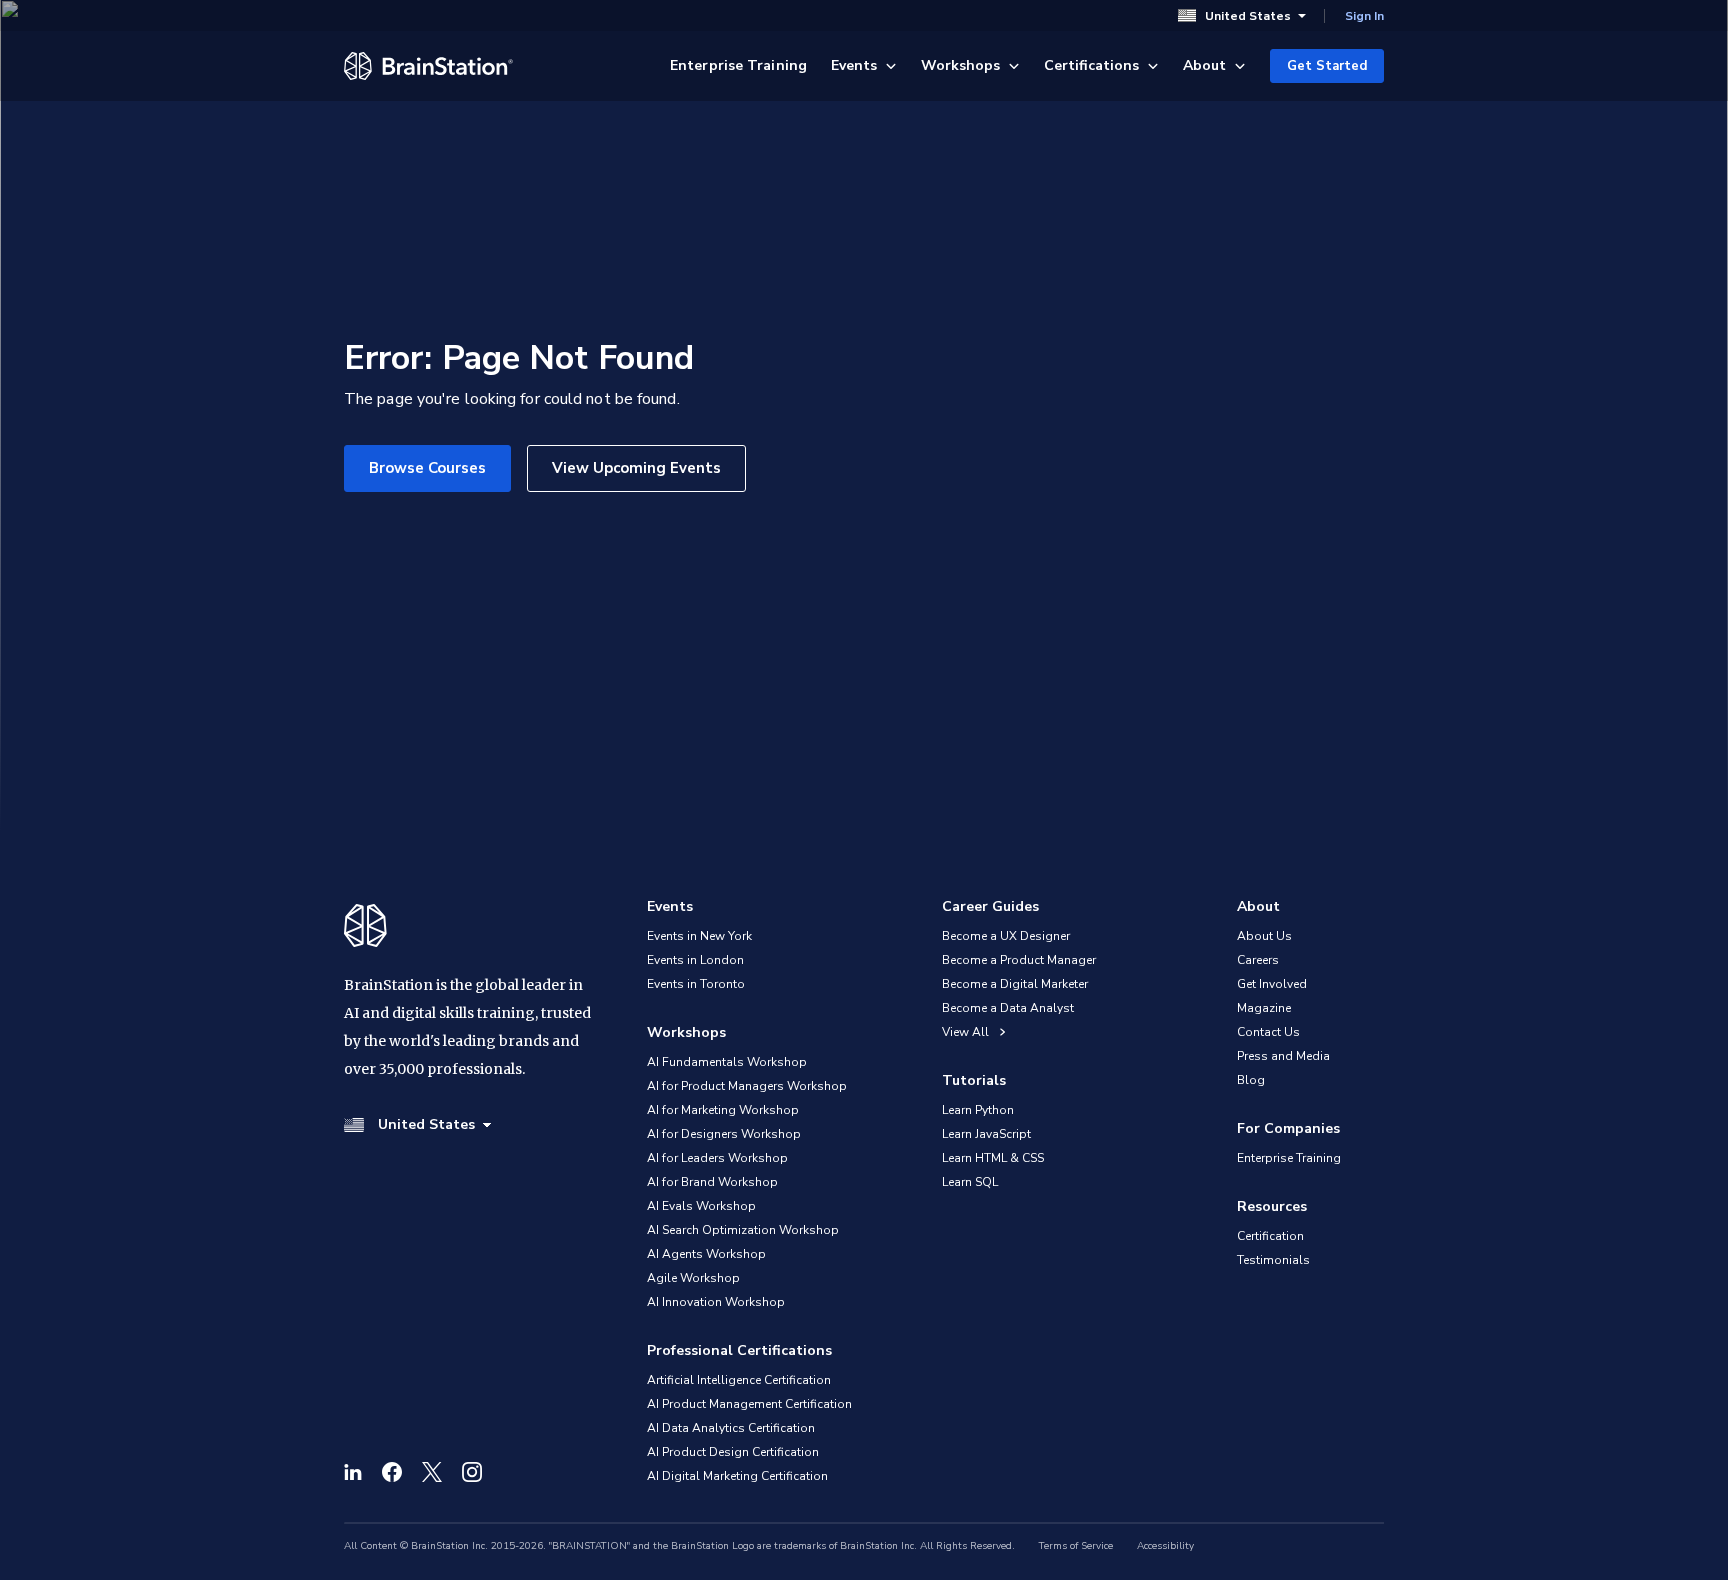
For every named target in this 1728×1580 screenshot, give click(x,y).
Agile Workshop (693, 1278)
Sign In (1364, 16)
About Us (1264, 936)
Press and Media (1283, 1056)
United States (1248, 15)
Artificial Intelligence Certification (739, 1380)
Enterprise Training (738, 65)
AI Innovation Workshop (716, 1302)
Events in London (695, 960)
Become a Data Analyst (1008, 1008)
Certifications (1091, 65)
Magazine (1264, 1008)
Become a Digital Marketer (1015, 984)
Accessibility (1165, 1546)
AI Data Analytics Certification (731, 1428)
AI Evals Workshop (701, 1206)
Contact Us (1268, 1032)
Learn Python (978, 1110)
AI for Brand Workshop (712, 1182)
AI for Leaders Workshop (717, 1158)
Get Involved (1272, 984)
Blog (1251, 1080)
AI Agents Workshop (706, 1254)
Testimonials (1273, 1260)
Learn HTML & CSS (993, 1158)
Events (854, 65)
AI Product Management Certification (749, 1404)
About (1204, 65)
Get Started (1327, 66)
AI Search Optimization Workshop (743, 1230)
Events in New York (699, 936)
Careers (1258, 960)
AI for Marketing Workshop (723, 1110)
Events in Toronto (696, 984)
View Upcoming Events (636, 468)
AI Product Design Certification (733, 1452)
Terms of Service (1076, 1546)
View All (967, 1032)
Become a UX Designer (1006, 936)
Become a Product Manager (1019, 960)
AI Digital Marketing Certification (737, 1476)
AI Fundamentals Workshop (727, 1062)
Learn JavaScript (986, 1134)
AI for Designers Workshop (724, 1134)
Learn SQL (970, 1182)
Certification (1270, 1236)
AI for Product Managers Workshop (747, 1086)
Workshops (960, 65)
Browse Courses (427, 468)
